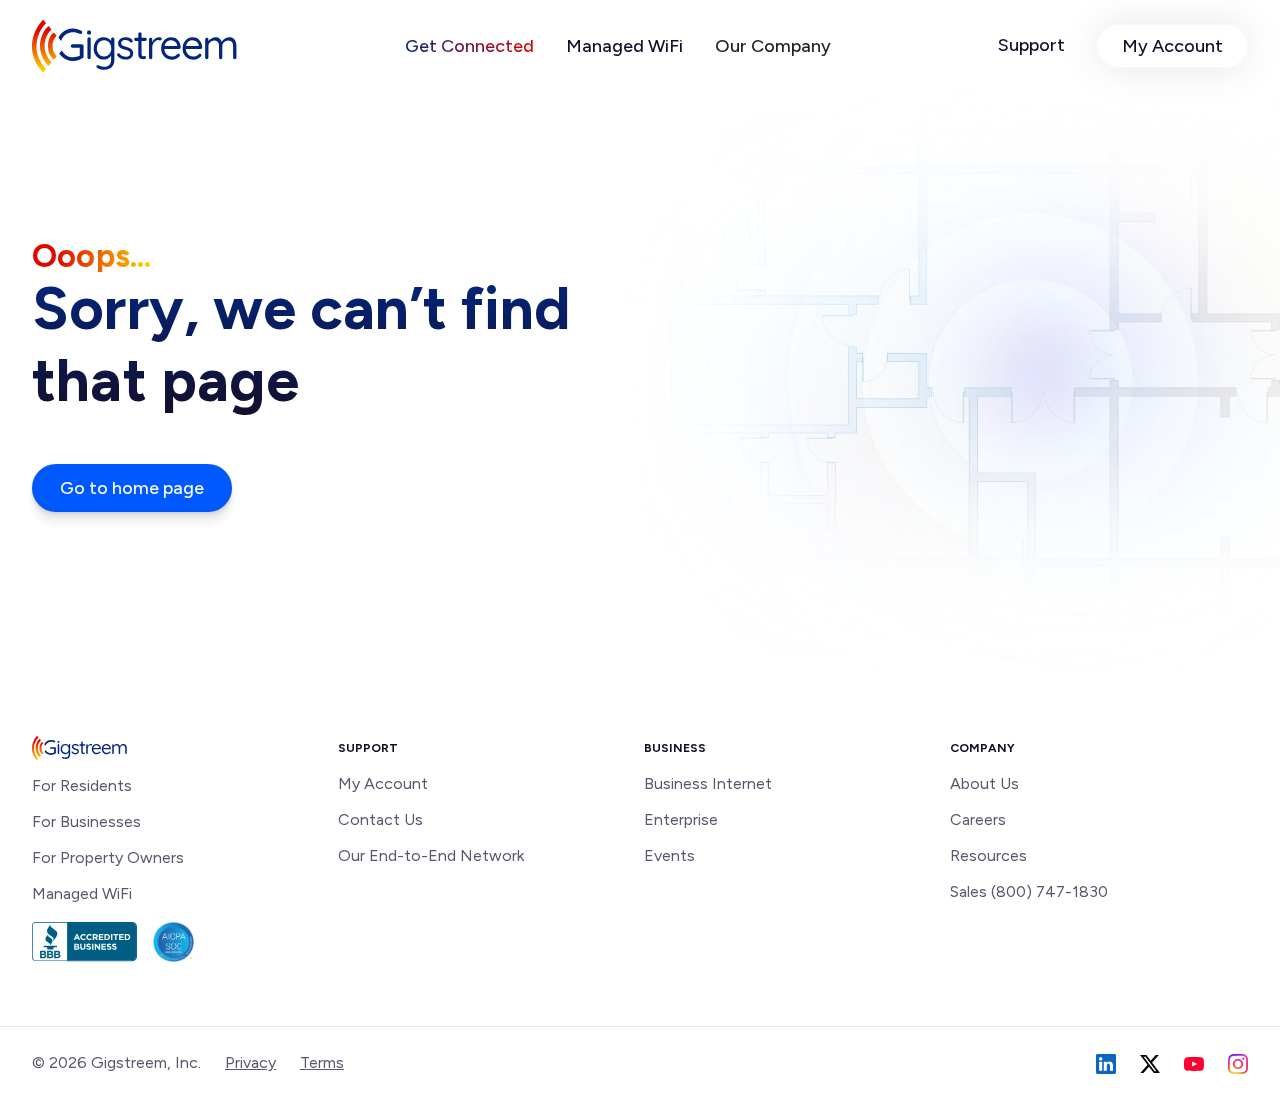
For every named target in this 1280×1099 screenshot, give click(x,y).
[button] (469, 46)
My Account (1172, 46)
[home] (134, 46)
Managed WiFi (624, 46)
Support (1031, 45)
